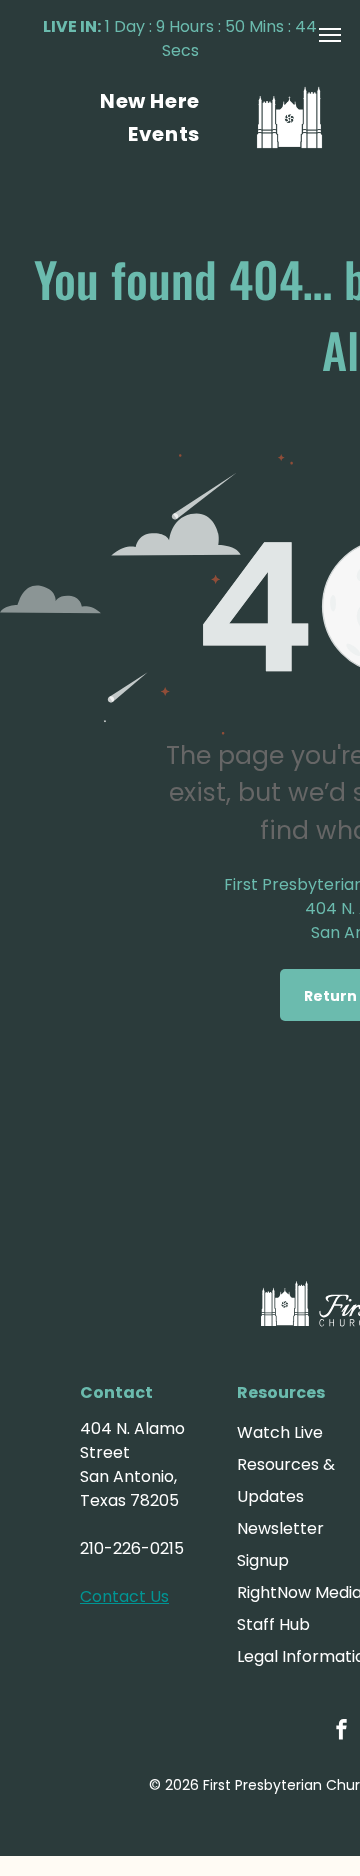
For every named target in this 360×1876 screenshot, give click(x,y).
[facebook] (342, 1731)
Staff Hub (273, 1624)
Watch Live (280, 1432)
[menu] (330, 35)
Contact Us (124, 1596)
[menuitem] (150, 101)
